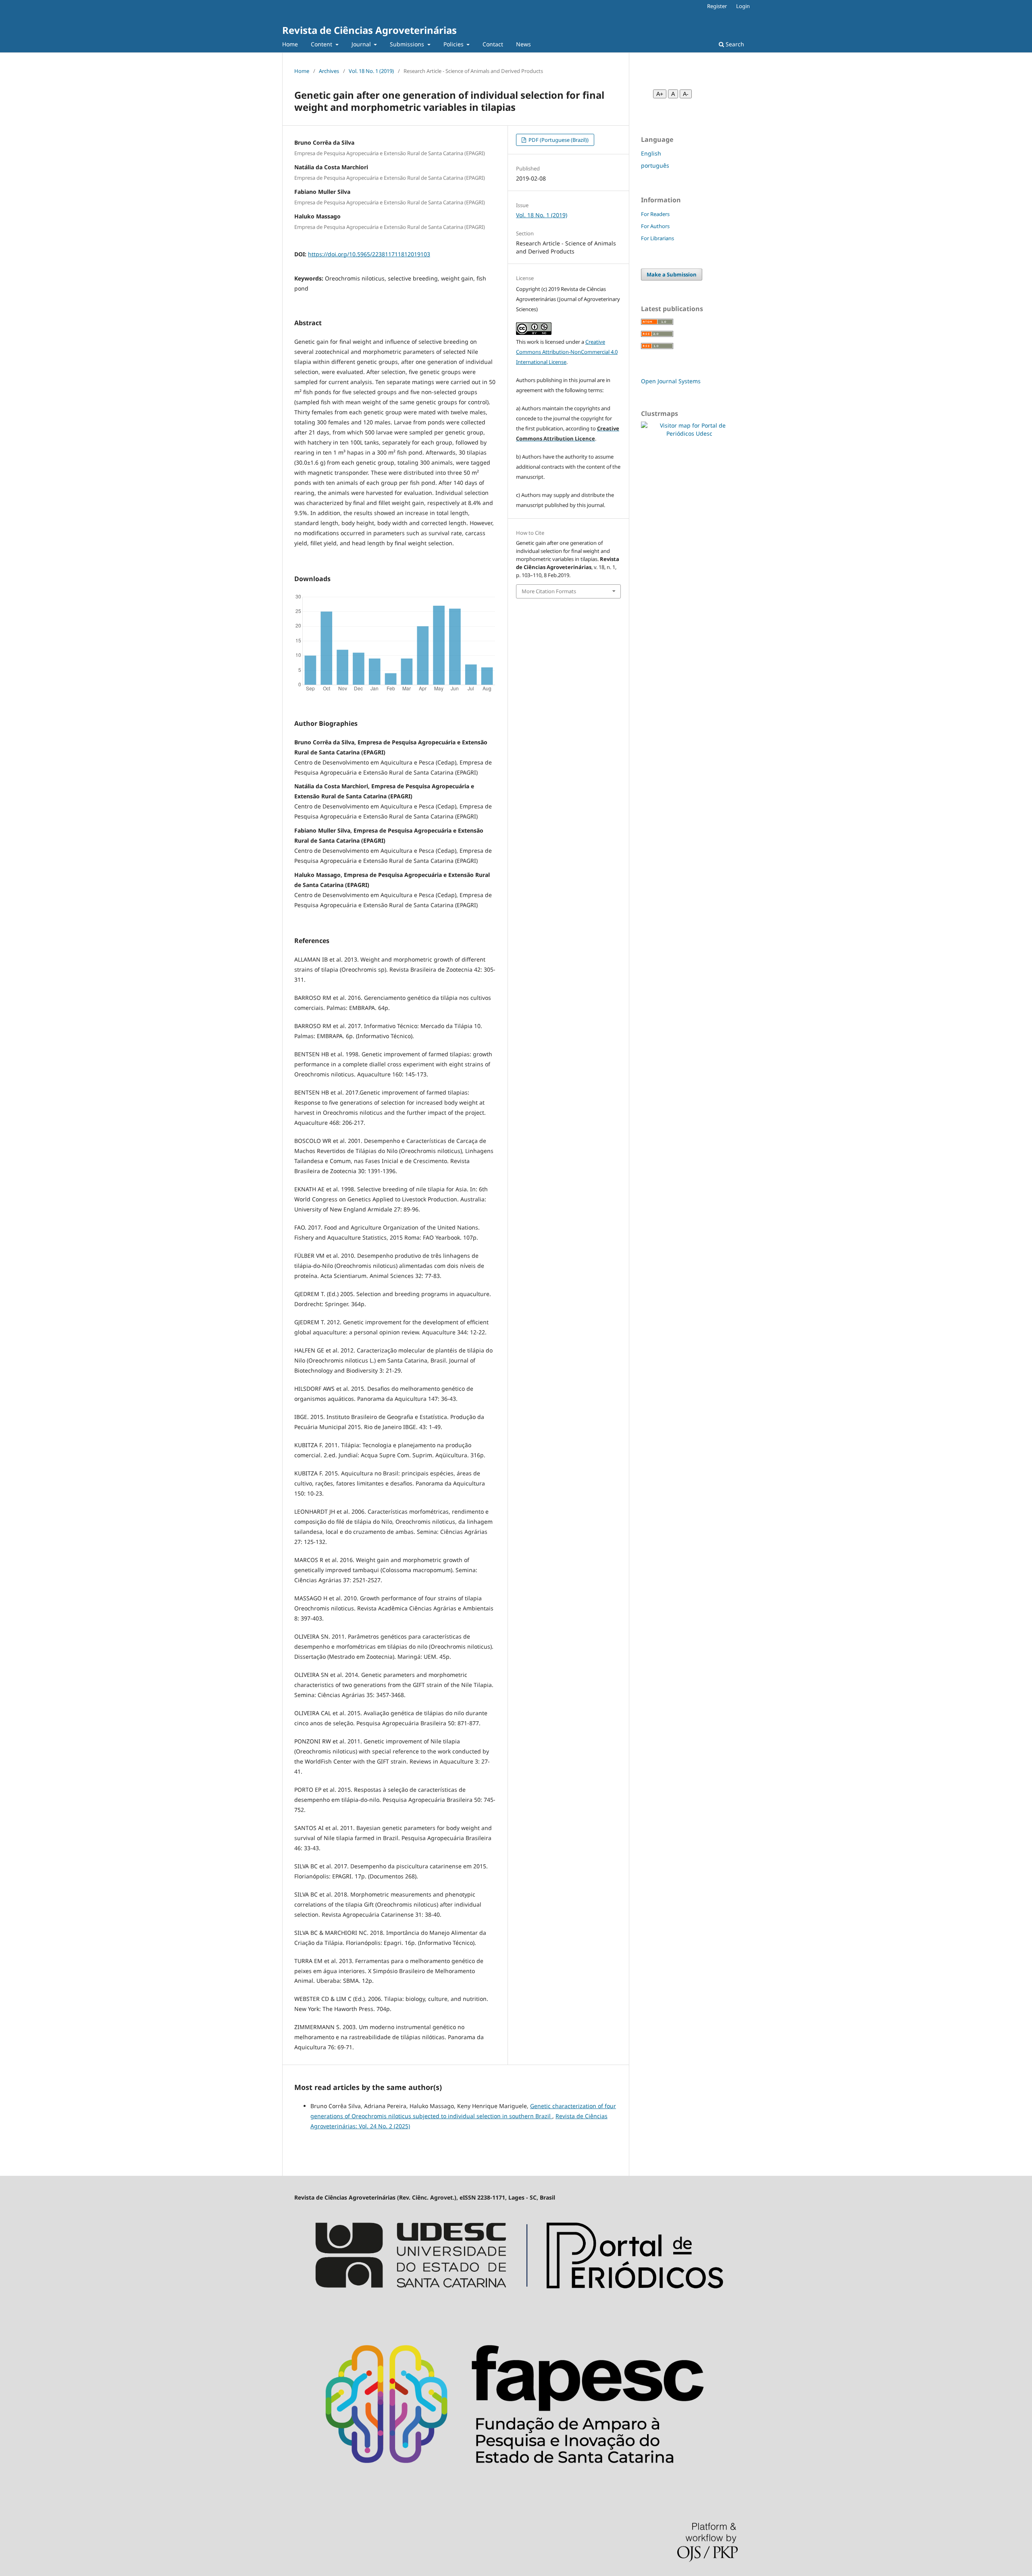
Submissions (408, 44)
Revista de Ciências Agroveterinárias (369, 30)
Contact (493, 44)
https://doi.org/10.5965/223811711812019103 (369, 254)
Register (717, 6)
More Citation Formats (549, 591)
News (523, 44)
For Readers (655, 214)
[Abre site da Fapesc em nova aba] (516, 2489)
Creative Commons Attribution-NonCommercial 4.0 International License (567, 352)
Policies (454, 44)
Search (734, 44)
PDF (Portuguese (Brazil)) (558, 140)
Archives (329, 71)
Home (290, 44)
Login (743, 6)
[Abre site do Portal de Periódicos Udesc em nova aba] (516, 2307)
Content (322, 44)
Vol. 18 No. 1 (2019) (371, 71)
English (651, 153)
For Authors (655, 226)
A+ (660, 94)
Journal (362, 44)
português (655, 165)
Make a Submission (672, 274)
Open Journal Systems (671, 381)
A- (686, 94)
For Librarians (657, 238)
